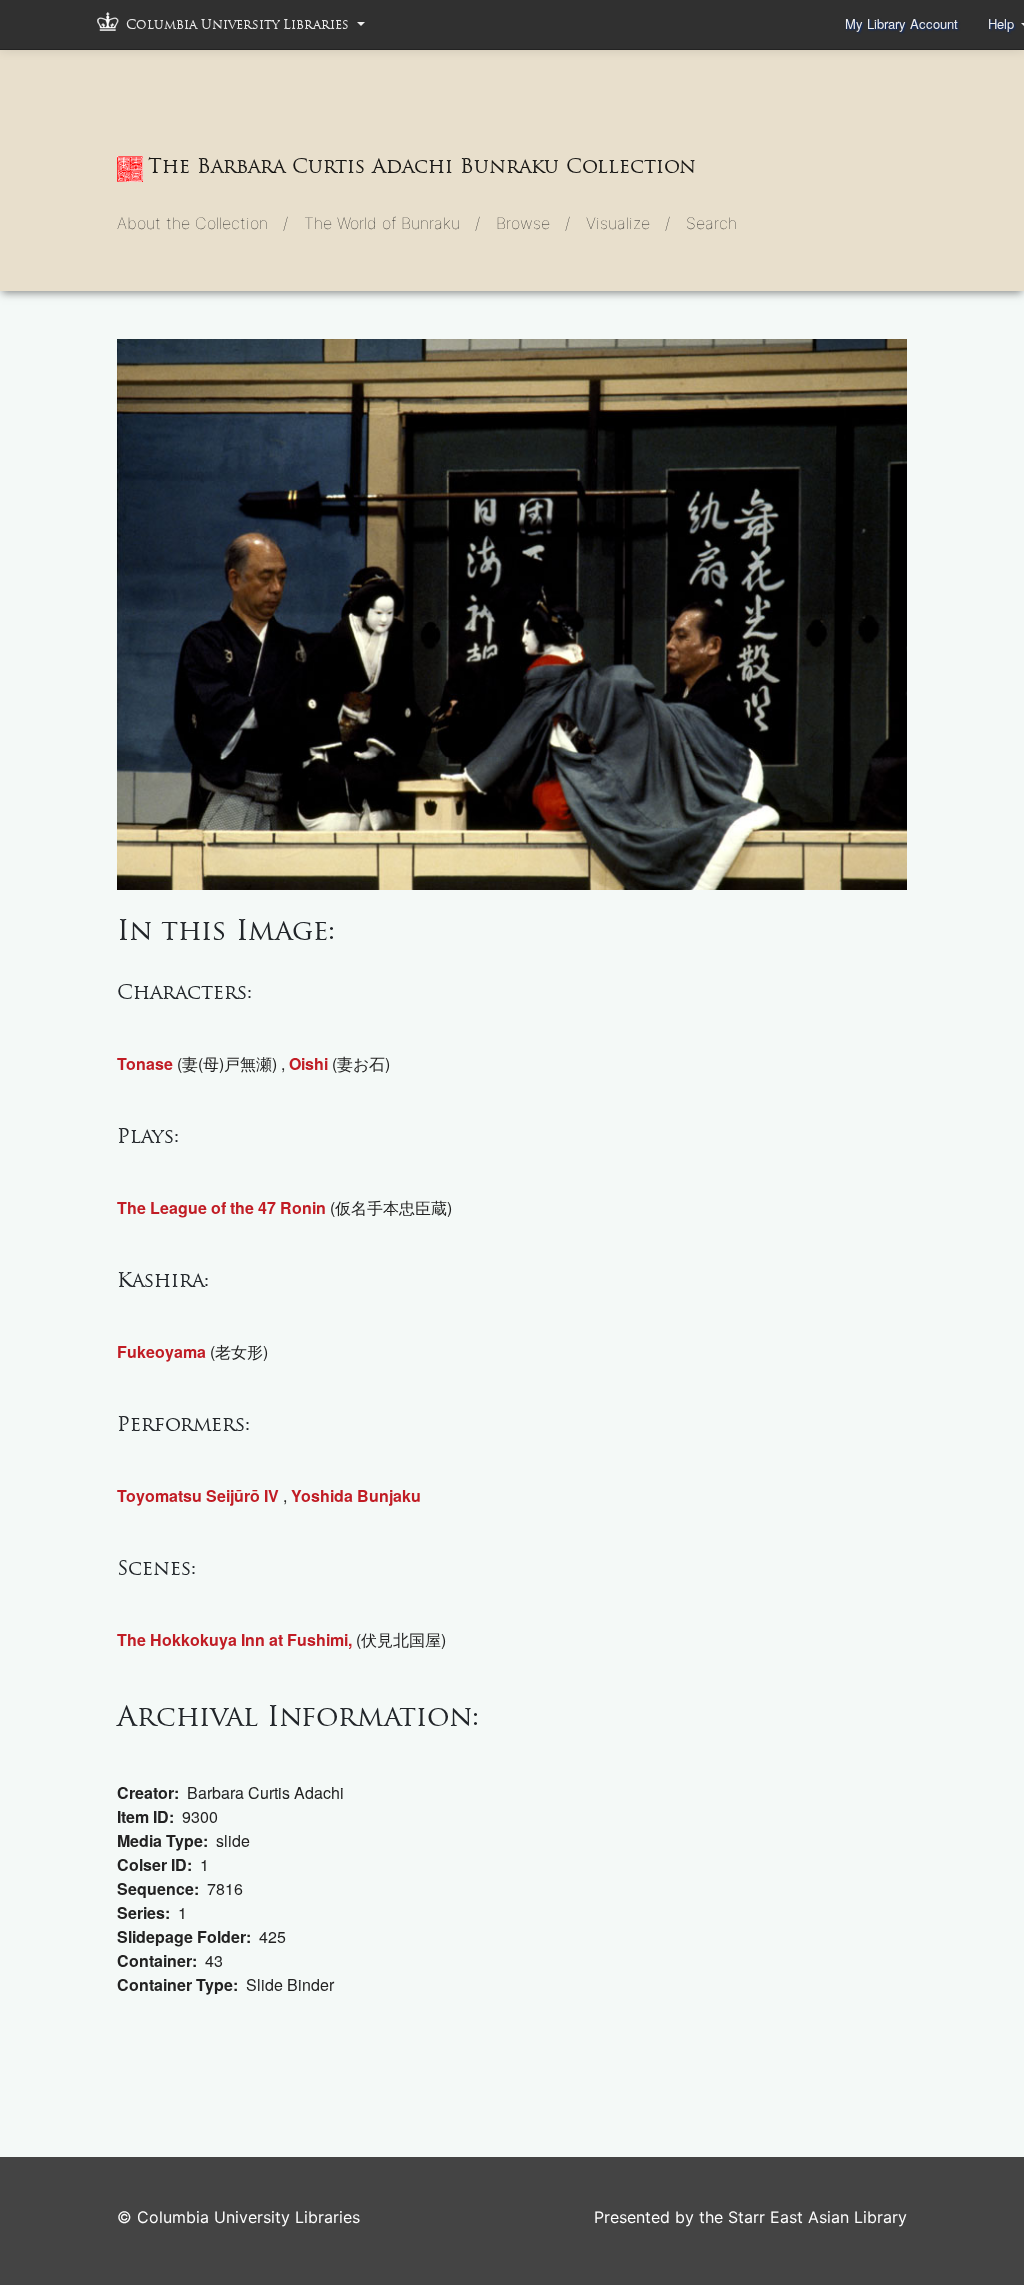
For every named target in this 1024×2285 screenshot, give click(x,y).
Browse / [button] (533, 223)
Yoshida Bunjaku (356, 1495)
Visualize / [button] (628, 223)
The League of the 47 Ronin (221, 1207)
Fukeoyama (161, 1351)
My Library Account (901, 23)
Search (711, 223)
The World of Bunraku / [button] (392, 223)
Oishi (308, 1063)
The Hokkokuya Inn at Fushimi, (234, 1639)
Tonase (145, 1063)
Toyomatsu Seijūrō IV (198, 1495)
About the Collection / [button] (202, 223)
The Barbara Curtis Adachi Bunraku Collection (422, 166)
